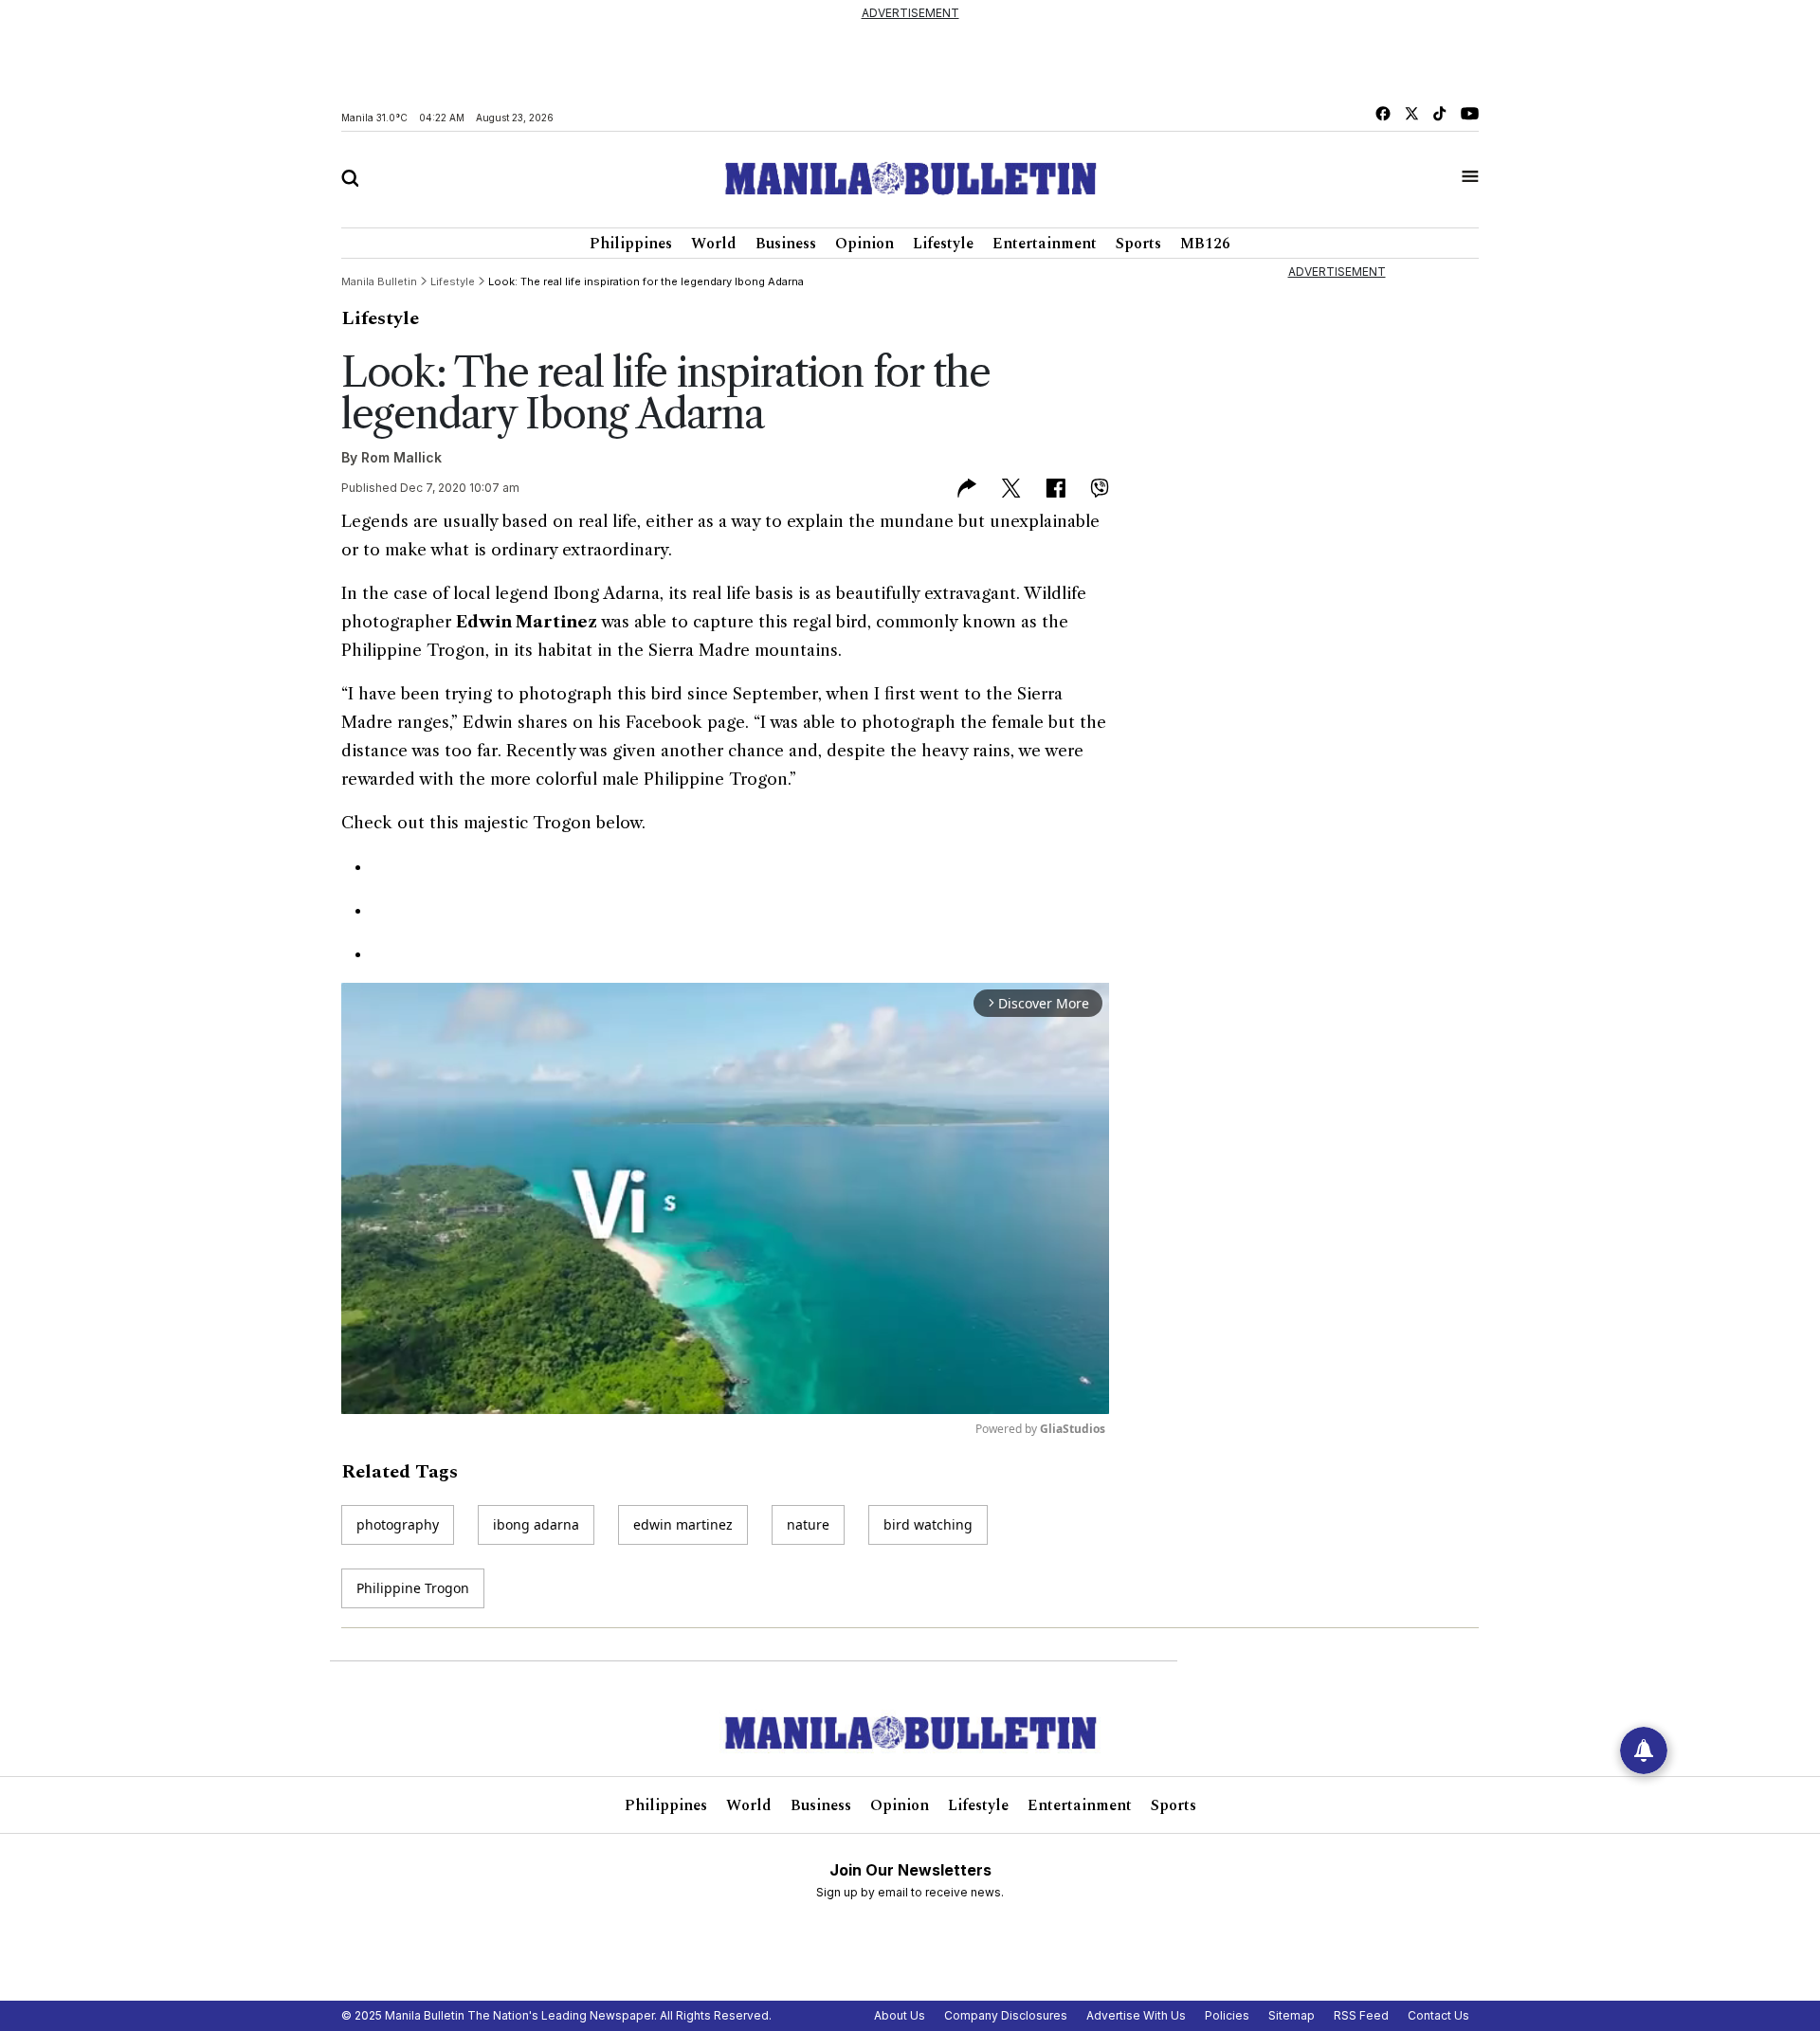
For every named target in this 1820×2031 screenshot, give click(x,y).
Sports (1138, 244)
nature (808, 1524)
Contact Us (1438, 2015)
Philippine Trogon (413, 1588)
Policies (1227, 2015)
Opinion (864, 244)
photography (398, 1524)
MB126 (1205, 244)
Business (786, 244)
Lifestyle (943, 244)
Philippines (631, 244)
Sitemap (1292, 2015)
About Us (900, 2015)
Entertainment (1045, 244)
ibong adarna (536, 1524)
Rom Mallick (401, 457)
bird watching (928, 1524)
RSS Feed (1361, 2015)
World (714, 244)
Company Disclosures (1006, 2015)
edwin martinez (683, 1524)
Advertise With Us (1136, 2015)
